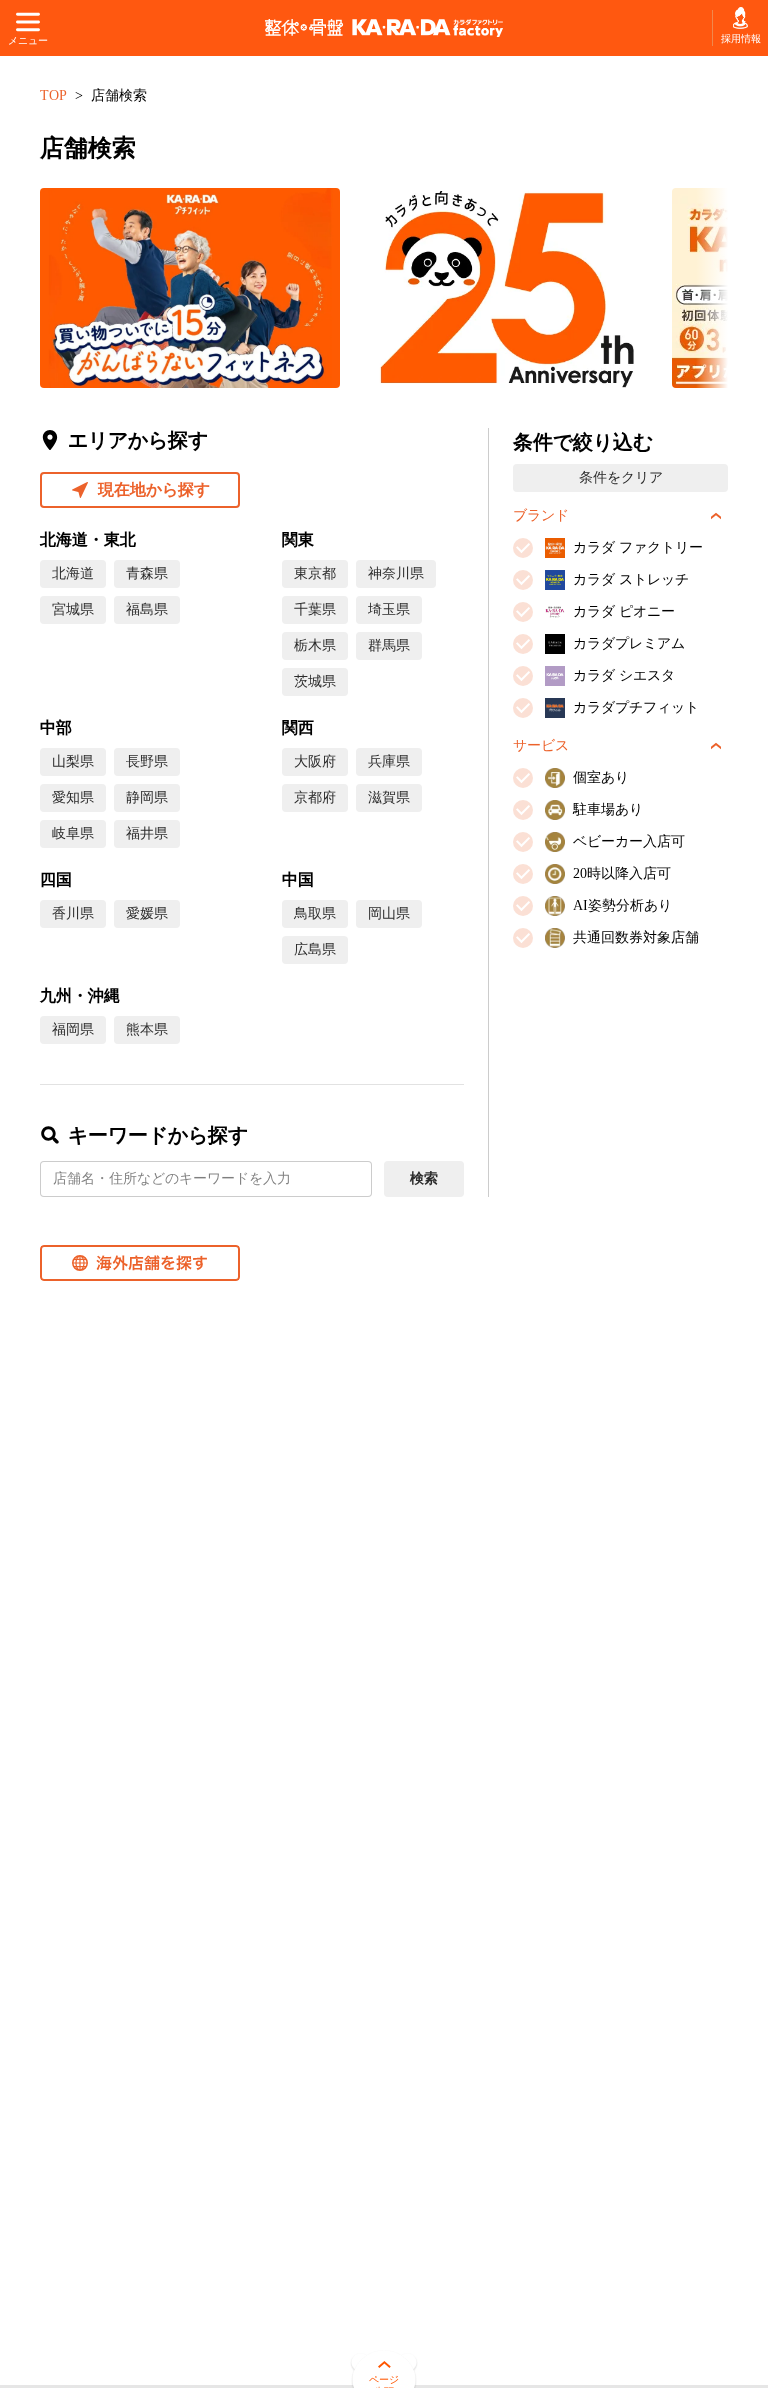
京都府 (315, 797)
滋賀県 (389, 797)
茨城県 (315, 681)
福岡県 (73, 1029)
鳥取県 (315, 913)
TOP (53, 95)
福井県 (147, 833)
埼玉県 (389, 609)
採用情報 (740, 38)
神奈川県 (396, 573)
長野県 (147, 761)
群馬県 (389, 645)
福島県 (147, 609)
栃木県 (315, 645)
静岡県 (147, 797)
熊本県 (147, 1029)
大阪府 (315, 761)
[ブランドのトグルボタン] (716, 516)
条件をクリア (621, 477)
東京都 (315, 573)
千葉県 (315, 609)
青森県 (147, 573)
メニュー (27, 40)
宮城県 (73, 609)
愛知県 (73, 797)
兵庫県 (389, 761)
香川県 (73, 913)
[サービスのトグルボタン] (716, 746)
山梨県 (73, 761)
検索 (424, 1178)
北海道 (73, 573)
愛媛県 (147, 913)
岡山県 (389, 913)
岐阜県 (73, 833)
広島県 (315, 949)
